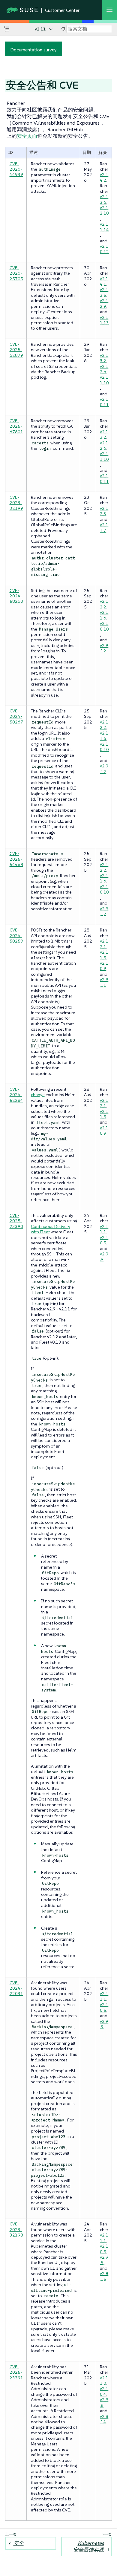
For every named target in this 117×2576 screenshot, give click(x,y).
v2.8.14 (104, 2419)
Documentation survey (33, 50)
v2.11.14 (104, 227)
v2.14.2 (104, 177)
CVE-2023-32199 (16, 503)
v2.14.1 (104, 282)
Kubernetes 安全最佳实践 (88, 2546)
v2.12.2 (104, 604)
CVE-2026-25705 (16, 273)
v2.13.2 (104, 358)
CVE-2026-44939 (16, 169)
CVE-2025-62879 (16, 350)
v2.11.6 (104, 615)
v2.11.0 (104, 2381)
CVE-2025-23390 (16, 1221)
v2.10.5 (104, 1240)
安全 (19, 2543)
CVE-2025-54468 (16, 859)
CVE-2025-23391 (16, 2372)
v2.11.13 (104, 320)
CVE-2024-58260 (16, 596)
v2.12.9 (104, 303)
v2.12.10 (104, 210)
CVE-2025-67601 (16, 426)
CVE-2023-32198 (16, 2229)
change (38, 1095)
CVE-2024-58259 (16, 936)
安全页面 (27, 136)
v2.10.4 (104, 2391)
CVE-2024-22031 (16, 1988)
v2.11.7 (104, 527)
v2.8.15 (104, 2276)
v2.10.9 (104, 966)
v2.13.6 (104, 199)
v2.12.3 (104, 511)
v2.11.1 (104, 1229)
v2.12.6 (104, 369)
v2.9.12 (104, 648)
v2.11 (40, 29)
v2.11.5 (104, 955)
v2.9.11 (104, 982)
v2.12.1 (104, 944)
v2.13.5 (104, 292)
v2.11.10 (104, 380)
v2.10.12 (104, 249)
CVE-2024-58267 (16, 716)
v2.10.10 (104, 626)
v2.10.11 (104, 402)
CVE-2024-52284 (16, 1095)
